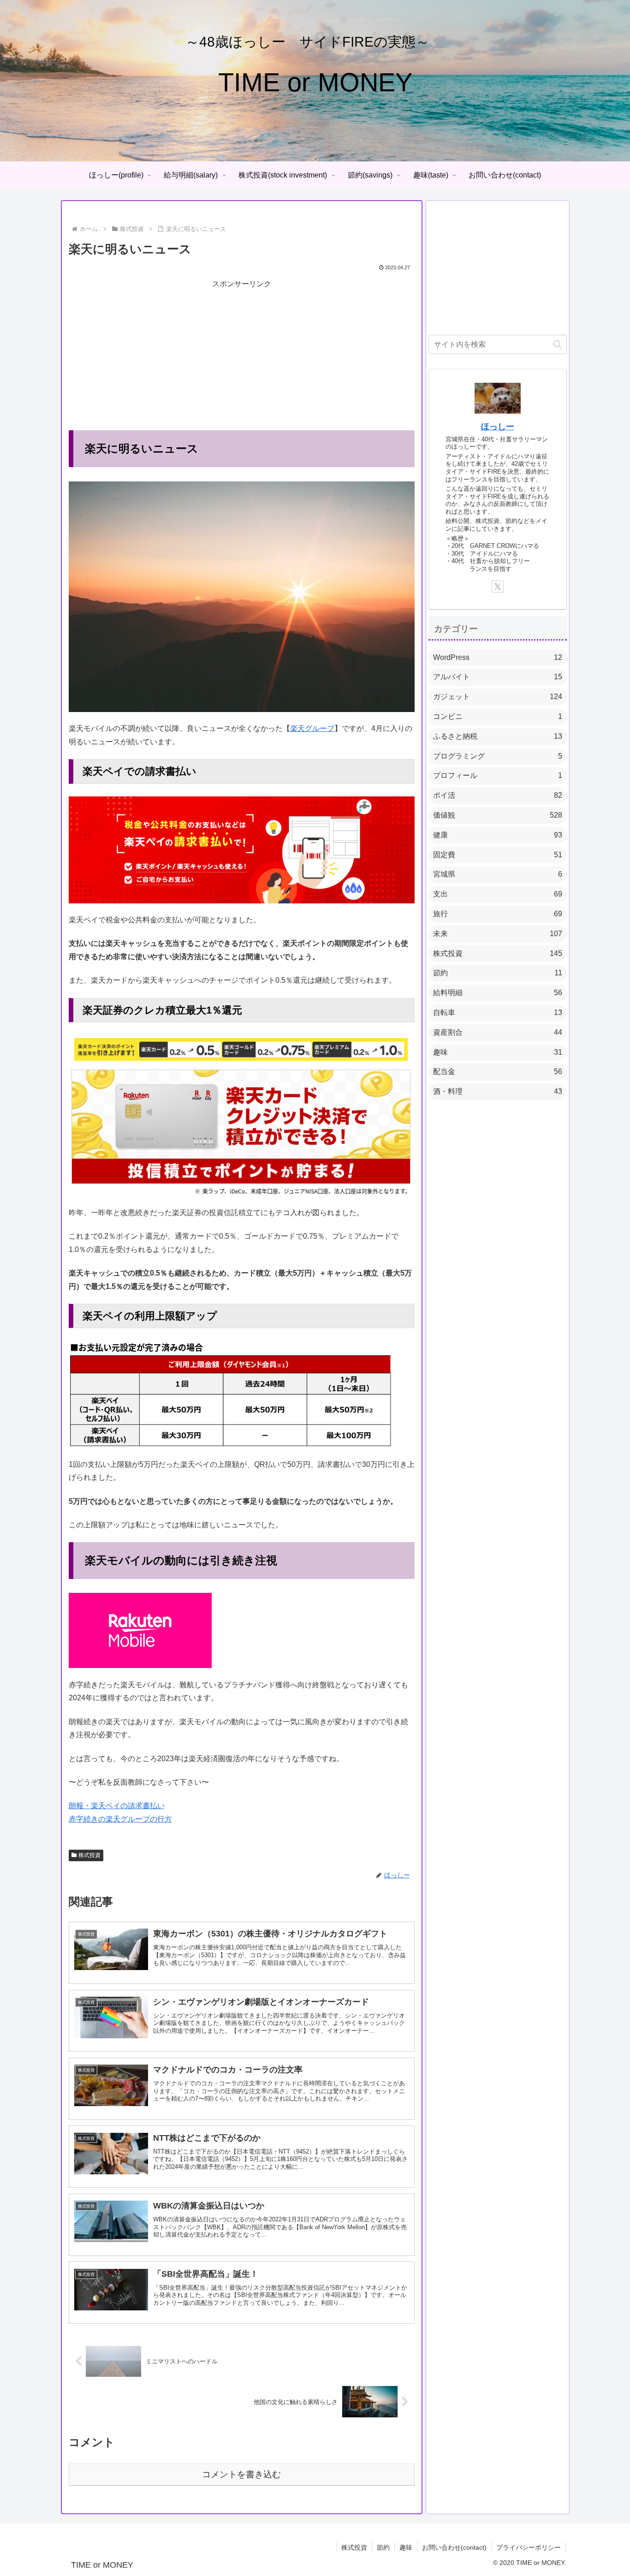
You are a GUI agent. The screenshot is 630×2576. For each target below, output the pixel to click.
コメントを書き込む (241, 2474)
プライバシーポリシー (529, 2547)
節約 (383, 2547)
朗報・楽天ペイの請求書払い (117, 1806)
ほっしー (498, 427)
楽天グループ (312, 728)
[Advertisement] (242, 356)
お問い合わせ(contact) (454, 2547)
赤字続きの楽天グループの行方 (120, 1819)
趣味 (406, 2547)
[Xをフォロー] (498, 587)
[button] (557, 344)
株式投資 (89, 1855)
